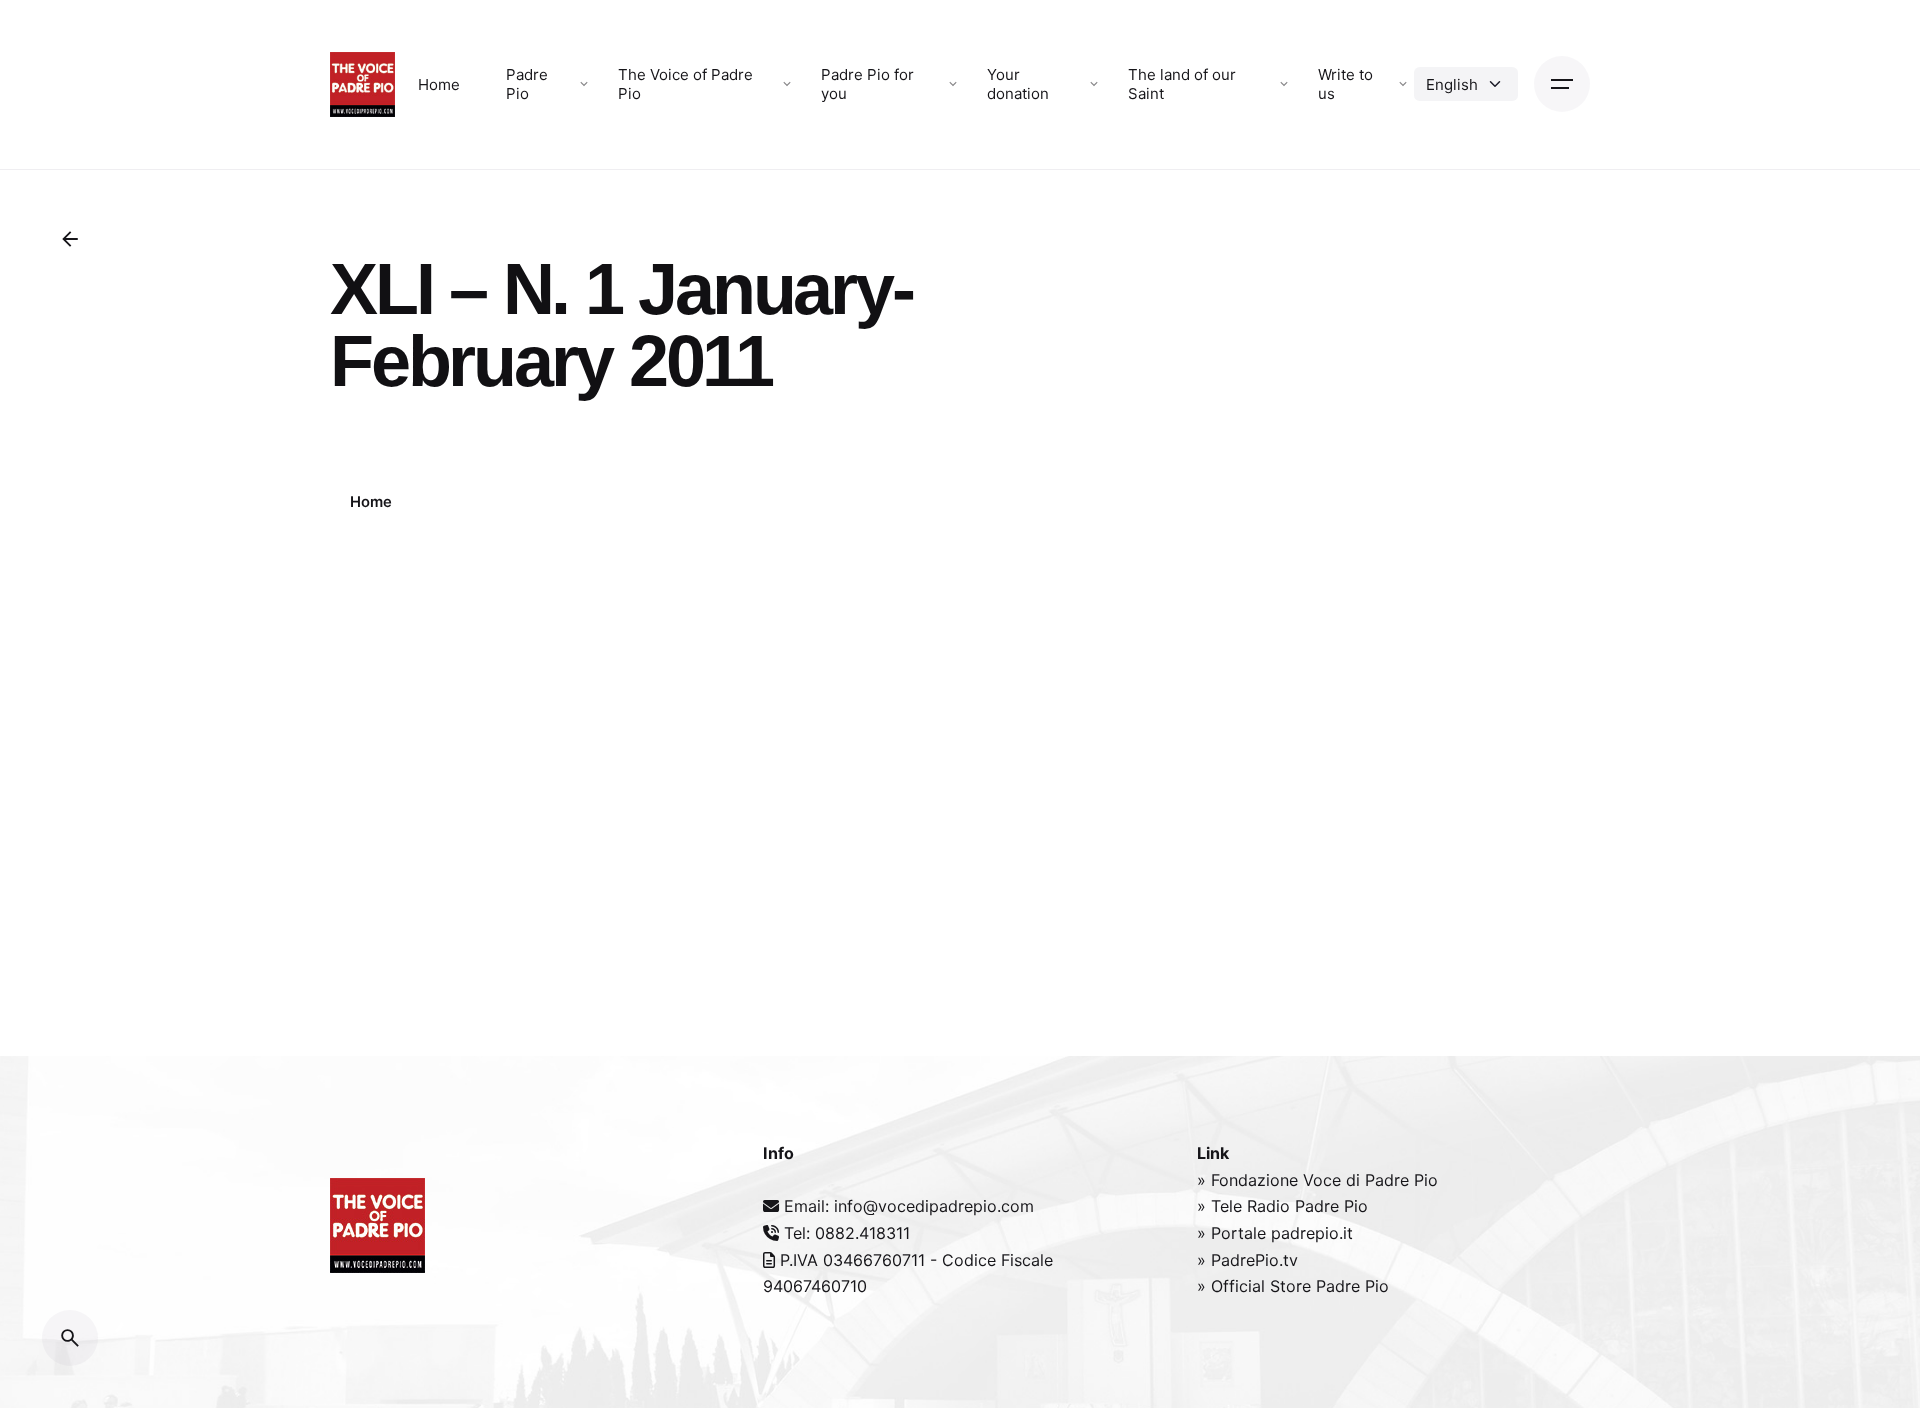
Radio (1271, 1206)
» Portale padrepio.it (1275, 1233)
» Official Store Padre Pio (1293, 1286)
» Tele (1222, 1206)
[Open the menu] (1562, 84)
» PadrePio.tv (1247, 1260)
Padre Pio (1331, 1206)
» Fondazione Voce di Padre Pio (1317, 1180)
